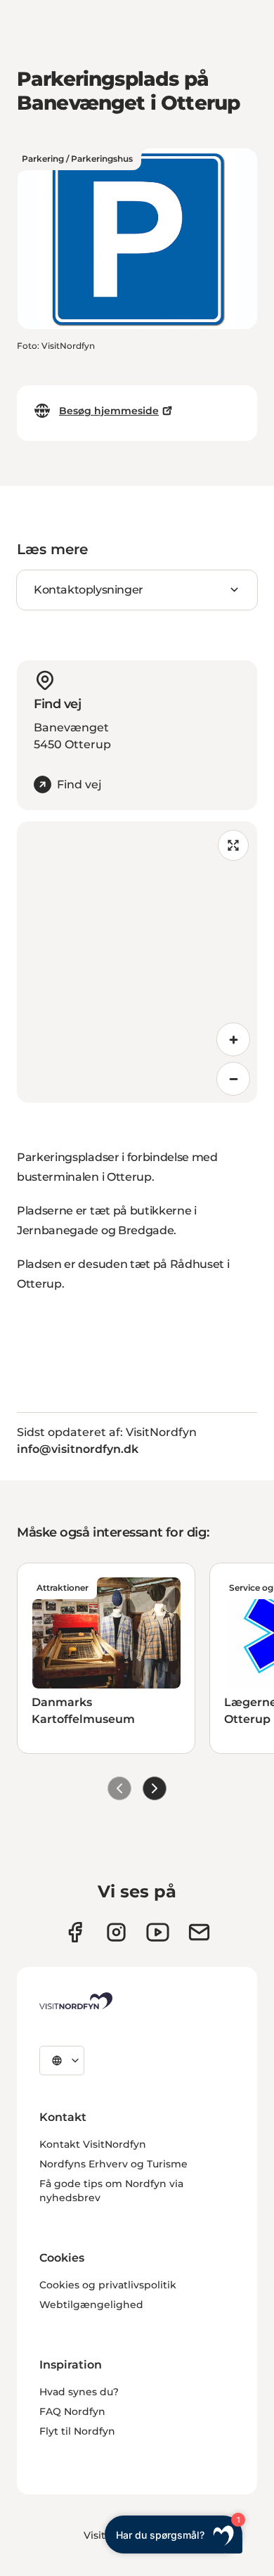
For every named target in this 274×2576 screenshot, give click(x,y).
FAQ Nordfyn (72, 2411)
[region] (137, 962)
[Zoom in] (233, 1039)
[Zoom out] (233, 1079)
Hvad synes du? (79, 2392)
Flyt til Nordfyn (77, 2431)
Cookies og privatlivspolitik (108, 2285)
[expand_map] (233, 845)
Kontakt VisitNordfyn (93, 2144)
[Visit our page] (75, 1932)
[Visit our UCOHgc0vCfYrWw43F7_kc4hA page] (158, 1932)
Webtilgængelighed (91, 2305)
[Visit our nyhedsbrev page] (199, 1932)
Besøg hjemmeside (109, 411)
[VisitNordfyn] (76, 2001)
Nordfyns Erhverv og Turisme (113, 2164)
